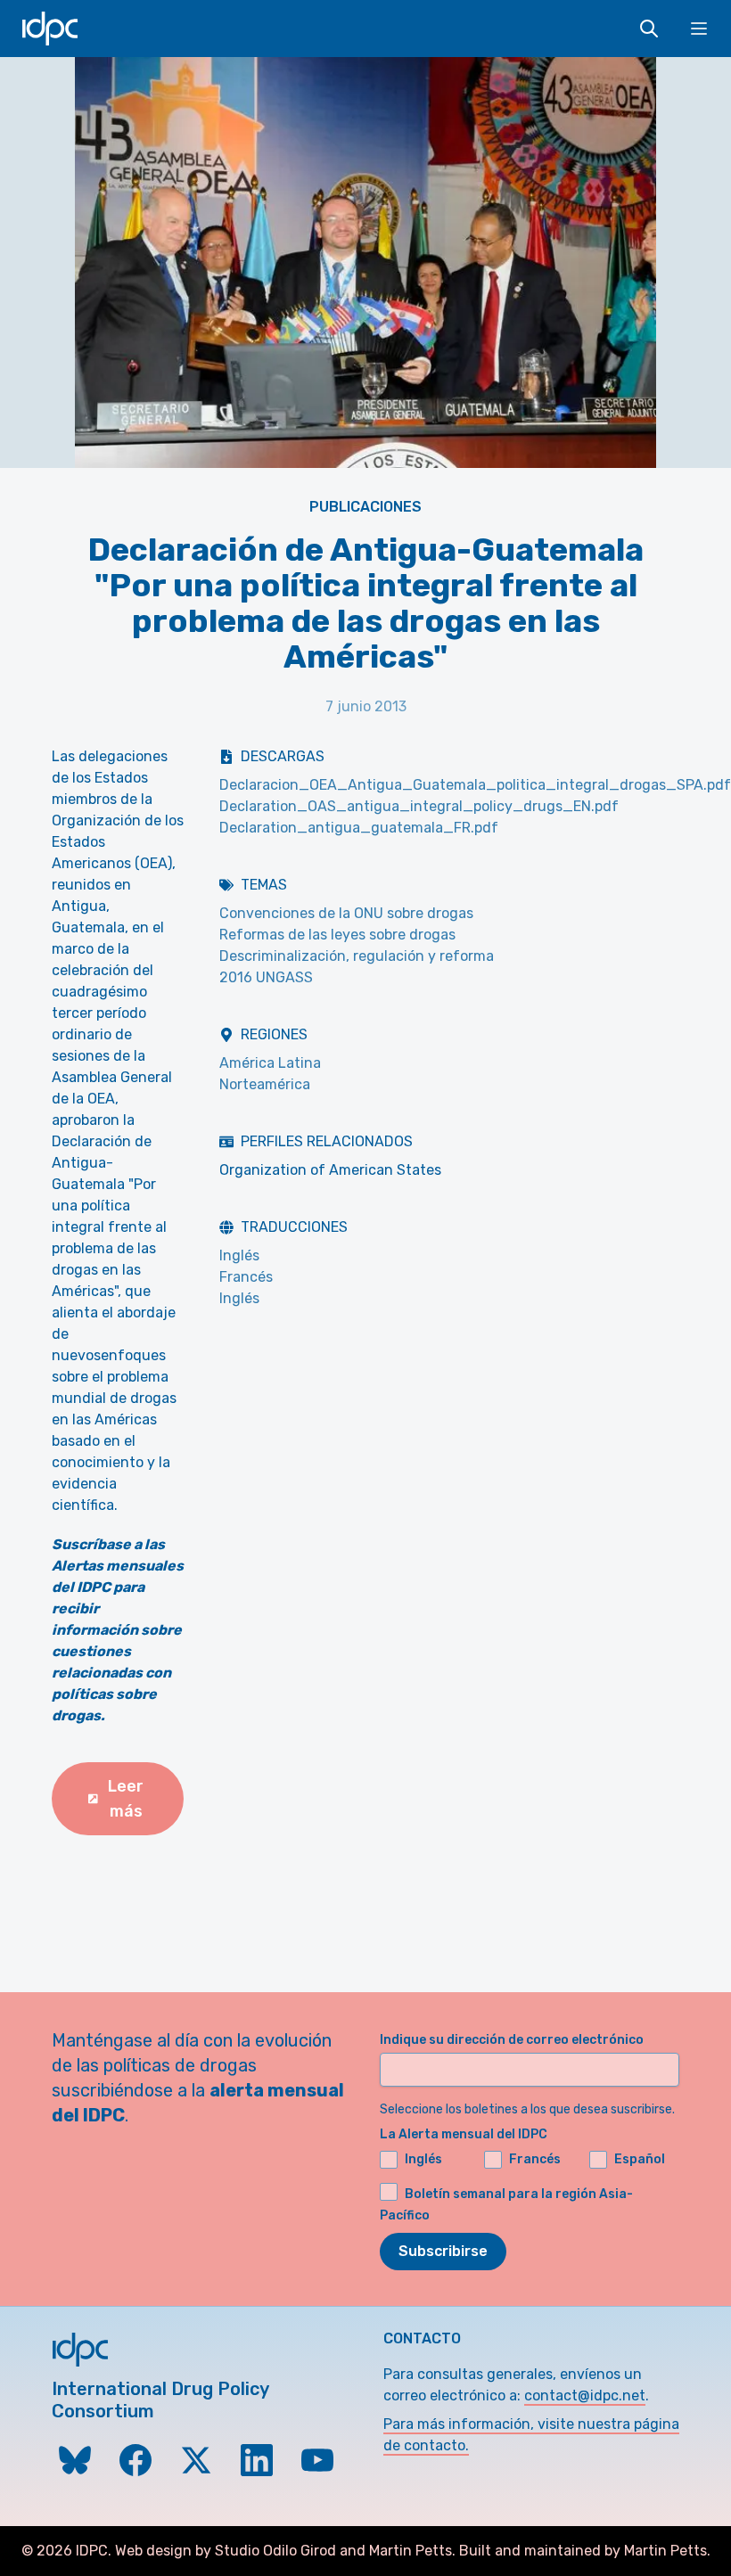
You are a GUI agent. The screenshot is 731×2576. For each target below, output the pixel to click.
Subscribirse (443, 2251)
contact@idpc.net (585, 2396)
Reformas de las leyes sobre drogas (337, 935)
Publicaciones (365, 507)
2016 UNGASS (266, 977)
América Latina (270, 1063)
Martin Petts (411, 2551)
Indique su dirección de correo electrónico (512, 2040)
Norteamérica (265, 1084)
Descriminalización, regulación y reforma (357, 956)
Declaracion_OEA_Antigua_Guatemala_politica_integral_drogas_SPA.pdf (475, 785)
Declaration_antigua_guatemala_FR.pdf (359, 828)
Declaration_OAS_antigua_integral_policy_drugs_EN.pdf (419, 806)
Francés (246, 1277)
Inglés (239, 1255)
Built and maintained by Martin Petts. (585, 2551)
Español (640, 2159)
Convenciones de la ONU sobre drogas (346, 913)
